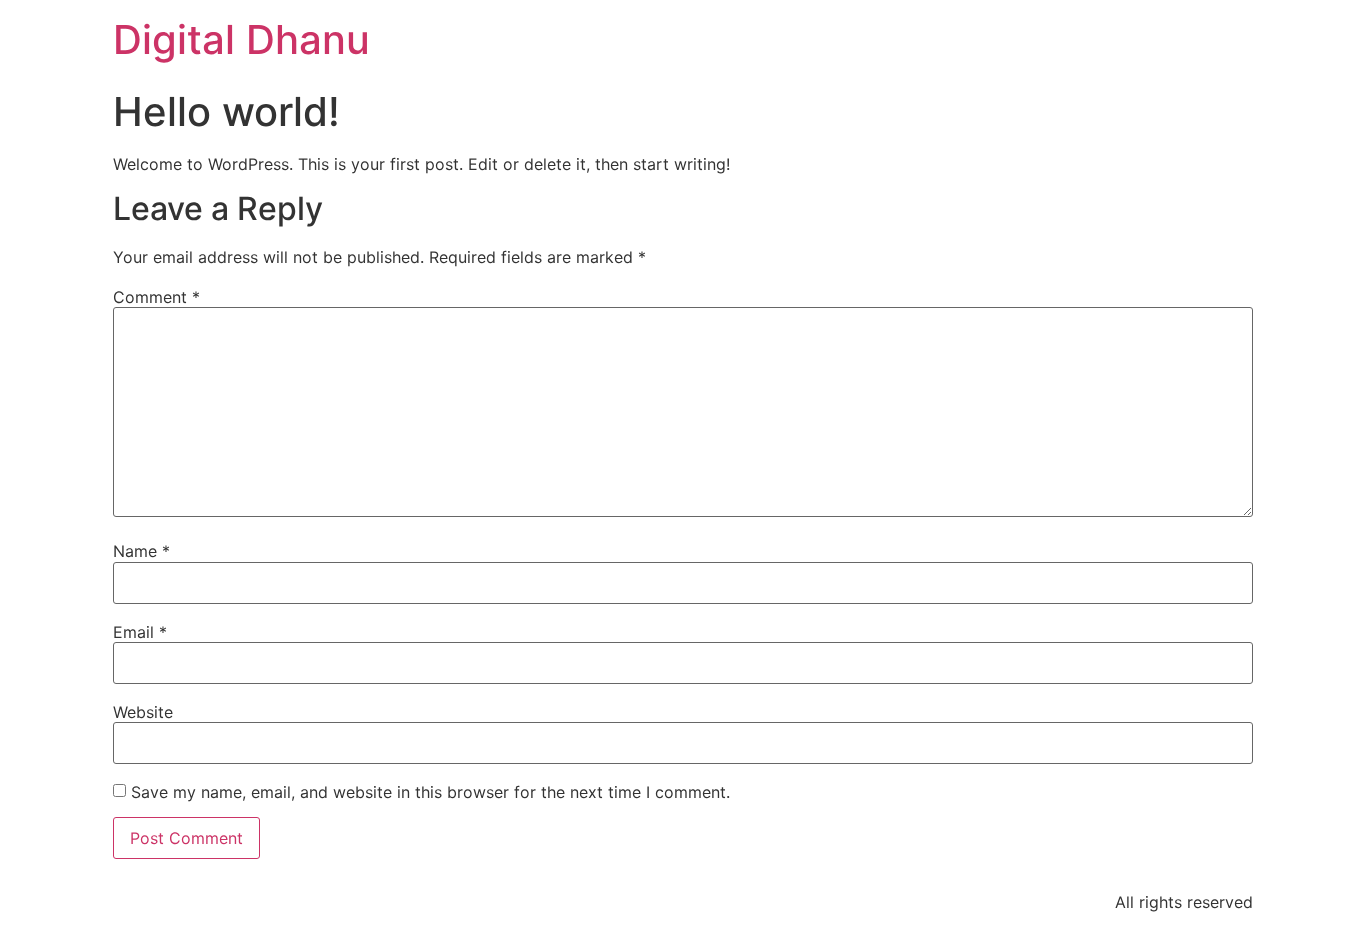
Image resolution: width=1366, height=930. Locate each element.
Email (140, 632)
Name (141, 551)
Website (143, 712)
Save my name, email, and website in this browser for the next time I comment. (430, 792)
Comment (156, 297)
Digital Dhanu (241, 39)
